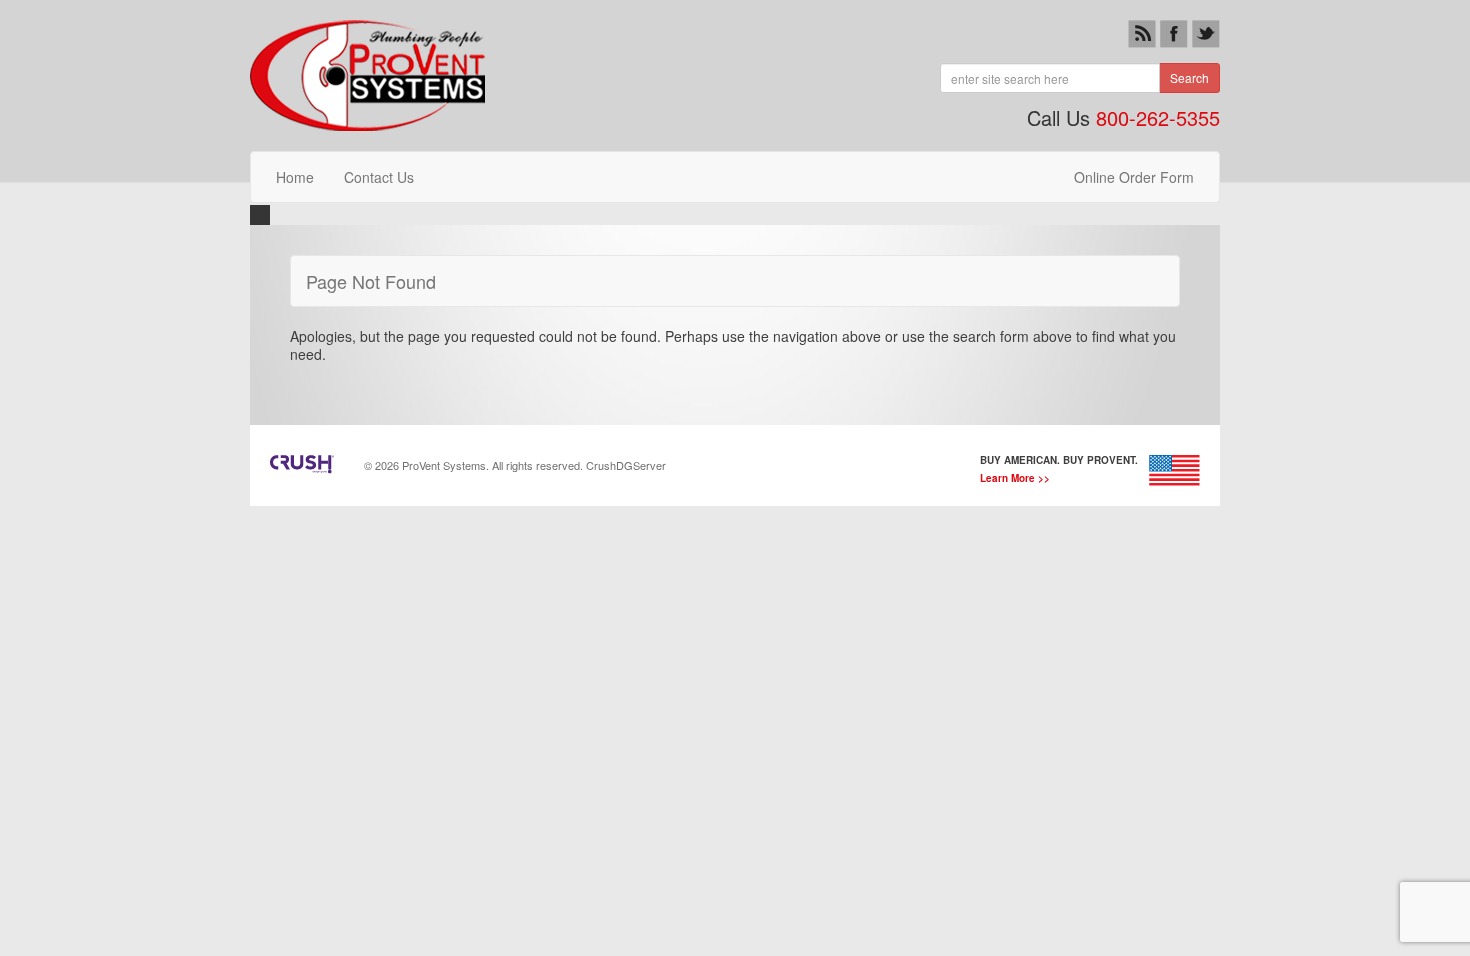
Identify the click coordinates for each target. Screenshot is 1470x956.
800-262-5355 (1158, 117)
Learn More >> (1015, 478)
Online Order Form (1134, 177)
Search (1189, 77)
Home (295, 177)
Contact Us (379, 177)
